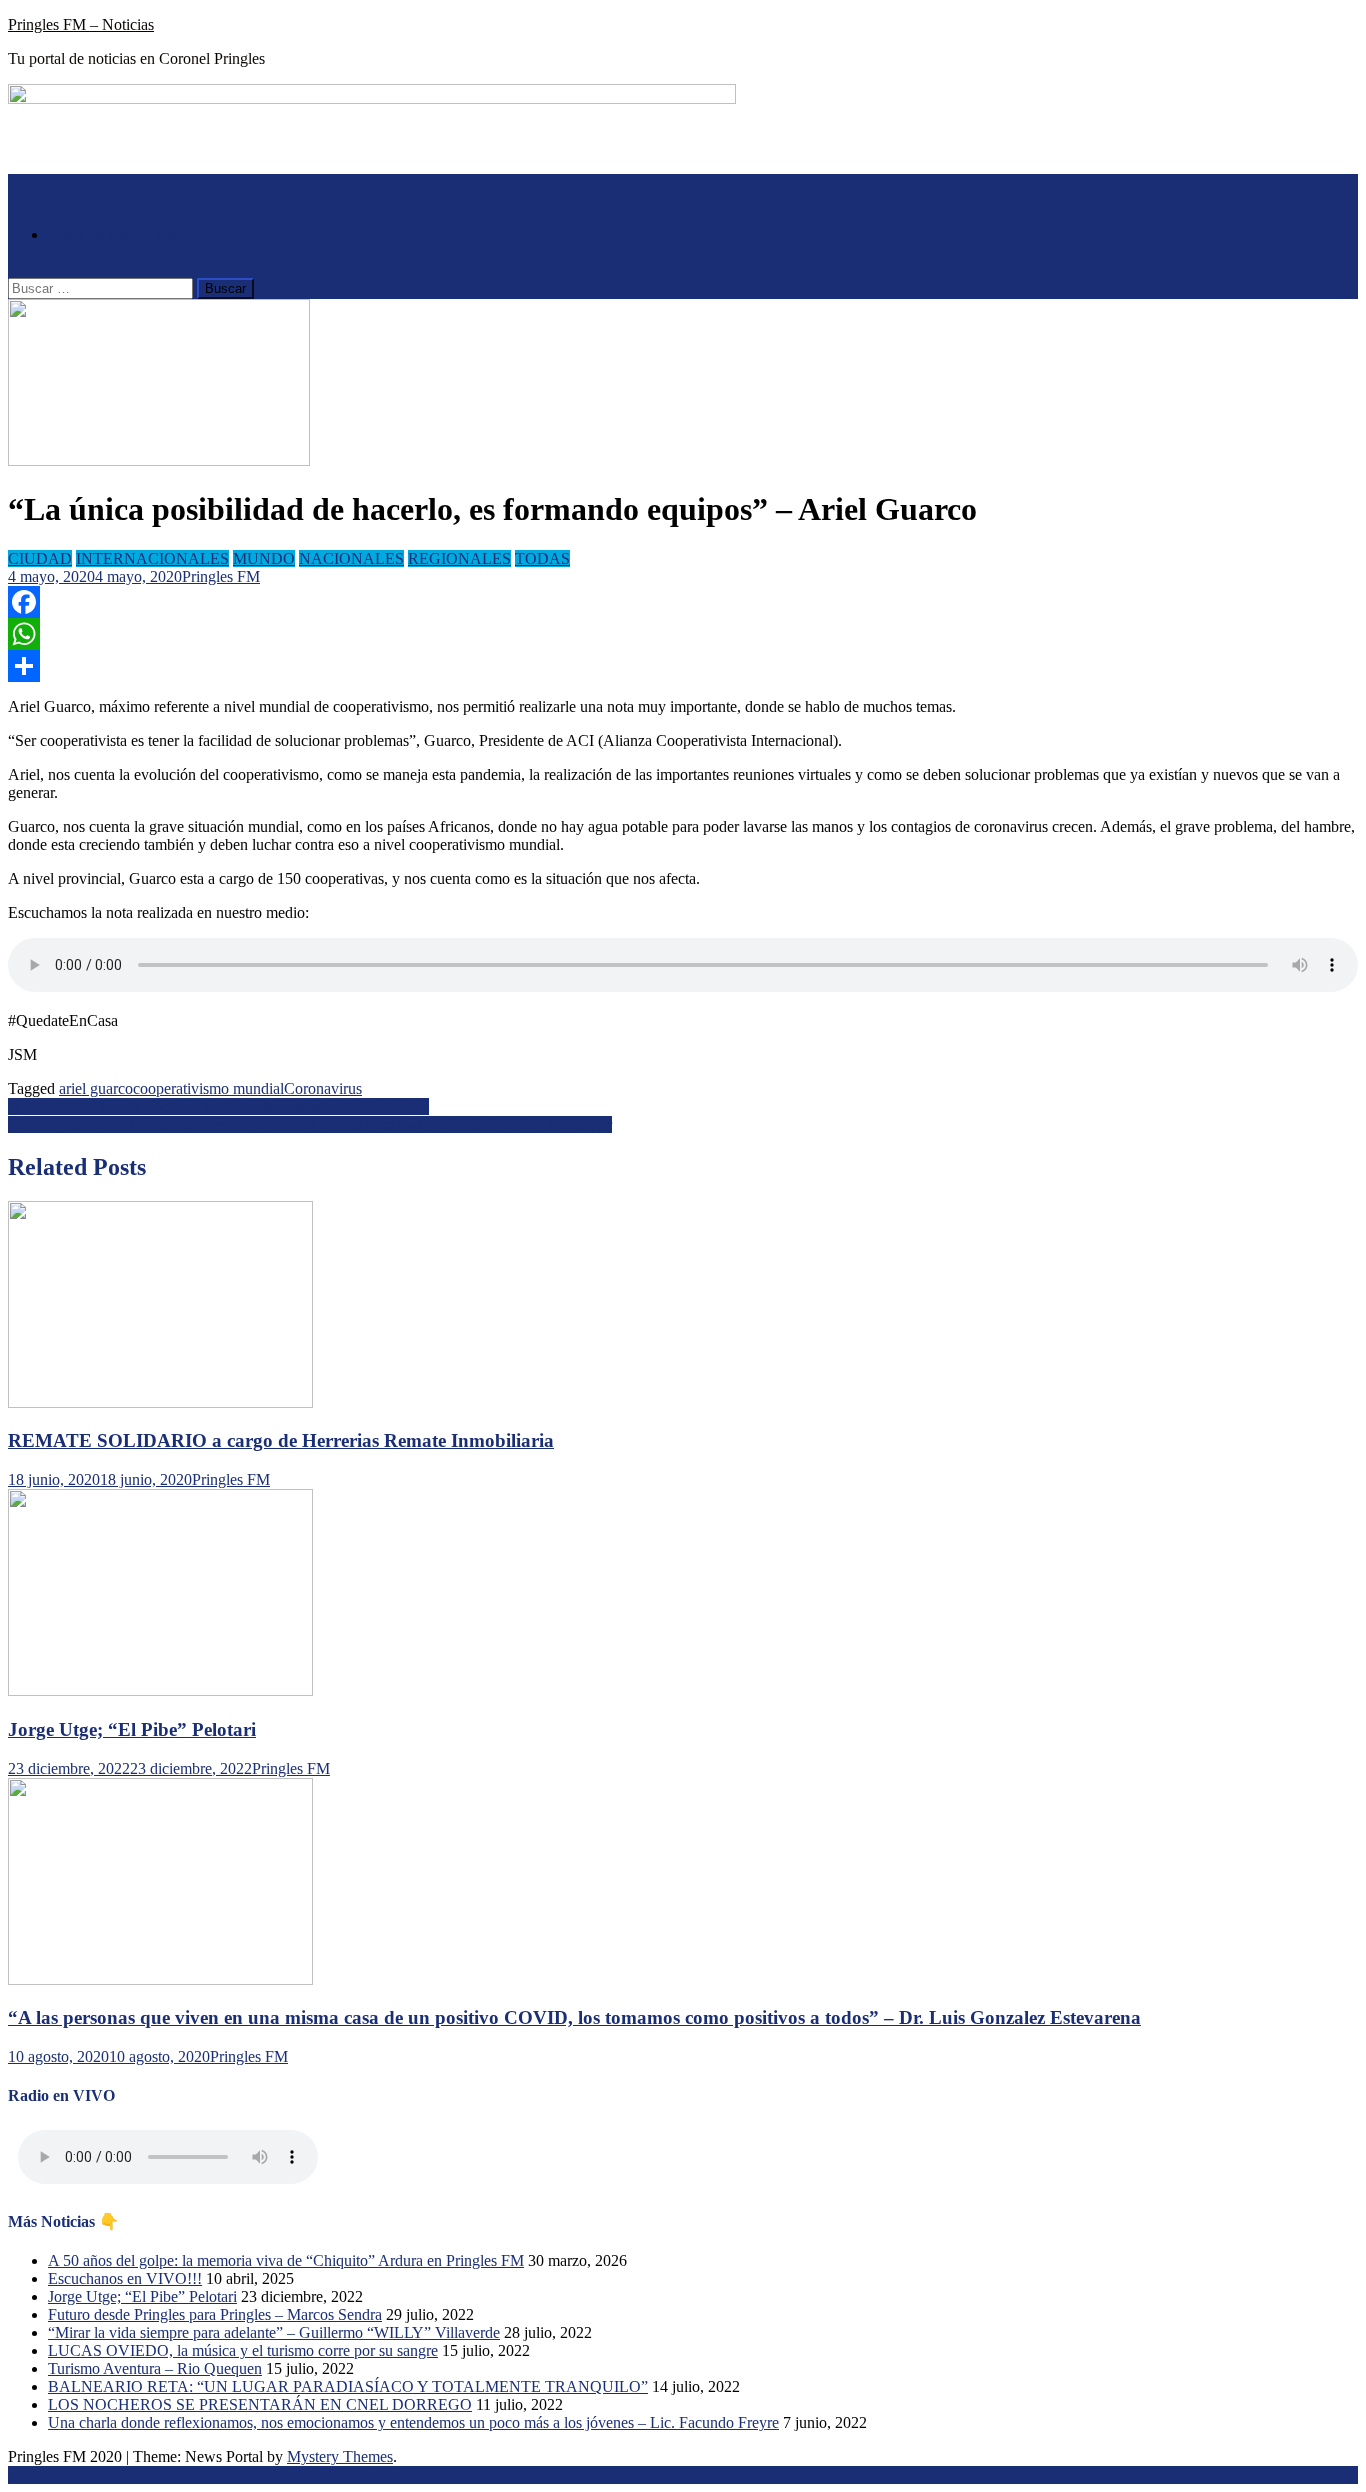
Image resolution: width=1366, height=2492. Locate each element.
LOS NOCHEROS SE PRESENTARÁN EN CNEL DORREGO (260, 2404)
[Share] (683, 666)
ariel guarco (96, 1088)
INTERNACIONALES (152, 558)
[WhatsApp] (683, 634)
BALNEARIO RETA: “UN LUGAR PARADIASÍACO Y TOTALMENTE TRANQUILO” (348, 2386)
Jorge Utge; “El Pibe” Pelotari (132, 1729)
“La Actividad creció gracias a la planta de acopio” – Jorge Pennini (218, 1106)
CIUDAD (40, 558)
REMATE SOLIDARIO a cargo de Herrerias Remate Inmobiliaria (281, 1440)
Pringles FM (221, 576)
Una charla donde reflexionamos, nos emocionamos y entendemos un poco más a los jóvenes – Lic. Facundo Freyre (413, 2422)
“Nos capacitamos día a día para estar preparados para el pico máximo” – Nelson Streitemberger (310, 1124)
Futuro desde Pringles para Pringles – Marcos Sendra (215, 2314)
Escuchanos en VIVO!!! (125, 2278)
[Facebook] (683, 602)
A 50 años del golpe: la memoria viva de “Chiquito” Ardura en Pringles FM (286, 2260)
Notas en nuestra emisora (127, 234)
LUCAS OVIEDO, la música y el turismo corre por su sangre (243, 2350)
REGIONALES (459, 558)
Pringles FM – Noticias (81, 24)
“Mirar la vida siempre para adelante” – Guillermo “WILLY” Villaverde (274, 2332)
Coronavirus (323, 1088)
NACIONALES (351, 558)
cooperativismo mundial (208, 1088)
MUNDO (264, 558)
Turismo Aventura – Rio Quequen (155, 2368)
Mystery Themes (340, 2456)
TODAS (542, 558)
